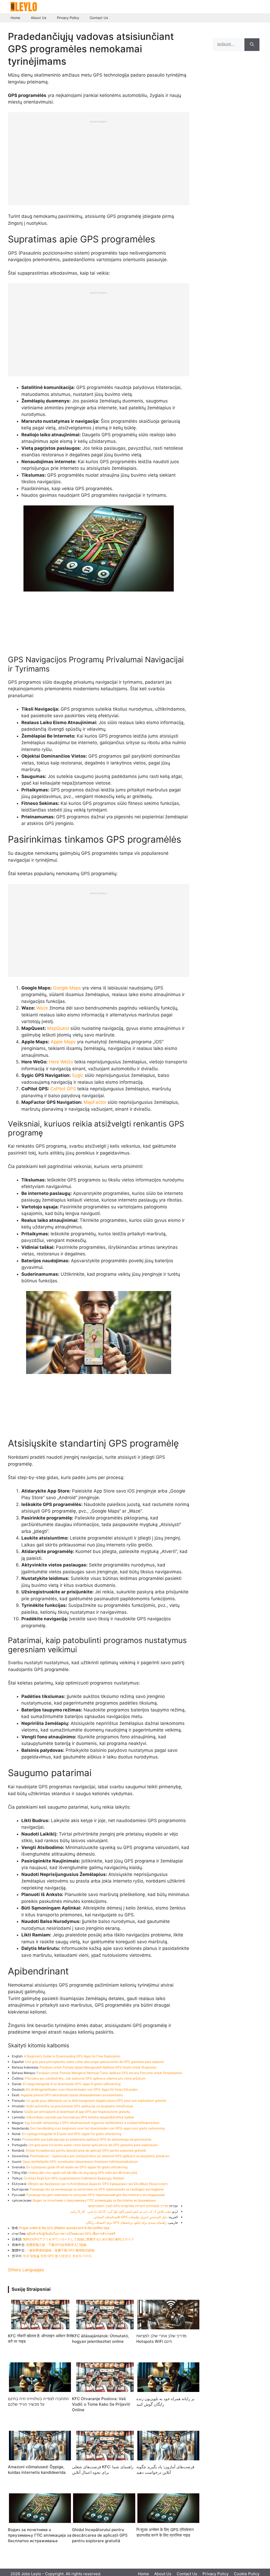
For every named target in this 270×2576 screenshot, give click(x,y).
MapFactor (95, 1102)
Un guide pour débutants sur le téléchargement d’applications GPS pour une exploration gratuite (96, 2101)
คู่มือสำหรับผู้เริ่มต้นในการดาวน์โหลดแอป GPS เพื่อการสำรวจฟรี (71, 2234)
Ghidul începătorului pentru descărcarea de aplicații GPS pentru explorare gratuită (86, 2150)
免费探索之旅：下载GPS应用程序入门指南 (56, 2245)
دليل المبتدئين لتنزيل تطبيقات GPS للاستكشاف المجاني (131, 2217)
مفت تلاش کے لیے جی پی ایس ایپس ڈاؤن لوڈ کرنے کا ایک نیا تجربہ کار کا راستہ (120, 2211)
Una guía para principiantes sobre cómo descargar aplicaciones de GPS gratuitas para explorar (95, 2062)
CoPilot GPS (63, 1089)
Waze (42, 1008)
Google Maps (67, 988)
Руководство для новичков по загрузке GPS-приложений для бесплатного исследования (96, 2195)
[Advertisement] (99, 160)
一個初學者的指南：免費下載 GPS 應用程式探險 (60, 2250)
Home (15, 18)
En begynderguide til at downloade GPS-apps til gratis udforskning (72, 2084)
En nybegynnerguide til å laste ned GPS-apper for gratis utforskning (72, 2134)
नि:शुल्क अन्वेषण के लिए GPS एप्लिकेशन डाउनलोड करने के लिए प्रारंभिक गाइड (64, 2228)
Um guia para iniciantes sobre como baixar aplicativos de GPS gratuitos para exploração (93, 2145)
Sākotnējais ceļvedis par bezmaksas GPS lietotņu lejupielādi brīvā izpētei (80, 2117)
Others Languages (26, 2270)
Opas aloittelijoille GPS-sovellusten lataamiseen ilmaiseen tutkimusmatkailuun (80, 2162)
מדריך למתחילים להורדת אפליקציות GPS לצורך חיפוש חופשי (128, 2206)
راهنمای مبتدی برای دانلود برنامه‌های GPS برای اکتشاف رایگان (126, 2223)
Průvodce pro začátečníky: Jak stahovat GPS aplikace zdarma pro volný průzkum (85, 2078)
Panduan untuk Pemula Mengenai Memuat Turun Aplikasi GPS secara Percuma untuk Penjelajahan (109, 2073)
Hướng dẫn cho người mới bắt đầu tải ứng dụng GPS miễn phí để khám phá (83, 2173)
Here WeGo (61, 1062)
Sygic (78, 1075)
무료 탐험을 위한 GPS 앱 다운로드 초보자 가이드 (57, 2256)
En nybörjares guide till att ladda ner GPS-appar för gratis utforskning (77, 2167)
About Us (39, 18)
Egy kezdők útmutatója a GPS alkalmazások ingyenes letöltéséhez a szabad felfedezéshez (92, 2123)
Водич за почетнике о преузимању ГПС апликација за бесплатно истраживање (94, 2200)
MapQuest (58, 1028)
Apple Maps (63, 1042)
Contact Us (99, 18)
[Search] (252, 45)
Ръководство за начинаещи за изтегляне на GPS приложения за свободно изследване (97, 2189)
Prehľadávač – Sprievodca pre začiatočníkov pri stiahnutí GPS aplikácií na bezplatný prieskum (100, 2156)
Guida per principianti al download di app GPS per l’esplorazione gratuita (77, 2112)
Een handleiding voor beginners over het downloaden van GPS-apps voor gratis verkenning (97, 2128)
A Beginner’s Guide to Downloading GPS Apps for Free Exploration (72, 2056)
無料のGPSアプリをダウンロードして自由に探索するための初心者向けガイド (78, 2239)
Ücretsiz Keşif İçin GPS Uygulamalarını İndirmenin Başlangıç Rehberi (74, 2178)
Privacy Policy (68, 18)
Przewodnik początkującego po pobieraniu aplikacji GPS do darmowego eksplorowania (87, 2139)
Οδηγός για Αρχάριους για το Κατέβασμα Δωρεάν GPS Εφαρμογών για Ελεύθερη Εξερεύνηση (98, 2184)
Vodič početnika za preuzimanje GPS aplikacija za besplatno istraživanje (79, 2106)
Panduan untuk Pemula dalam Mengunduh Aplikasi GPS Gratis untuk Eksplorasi (98, 2067)
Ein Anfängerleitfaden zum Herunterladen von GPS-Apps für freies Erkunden (82, 2089)
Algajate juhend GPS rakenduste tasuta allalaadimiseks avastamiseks (72, 2095)
